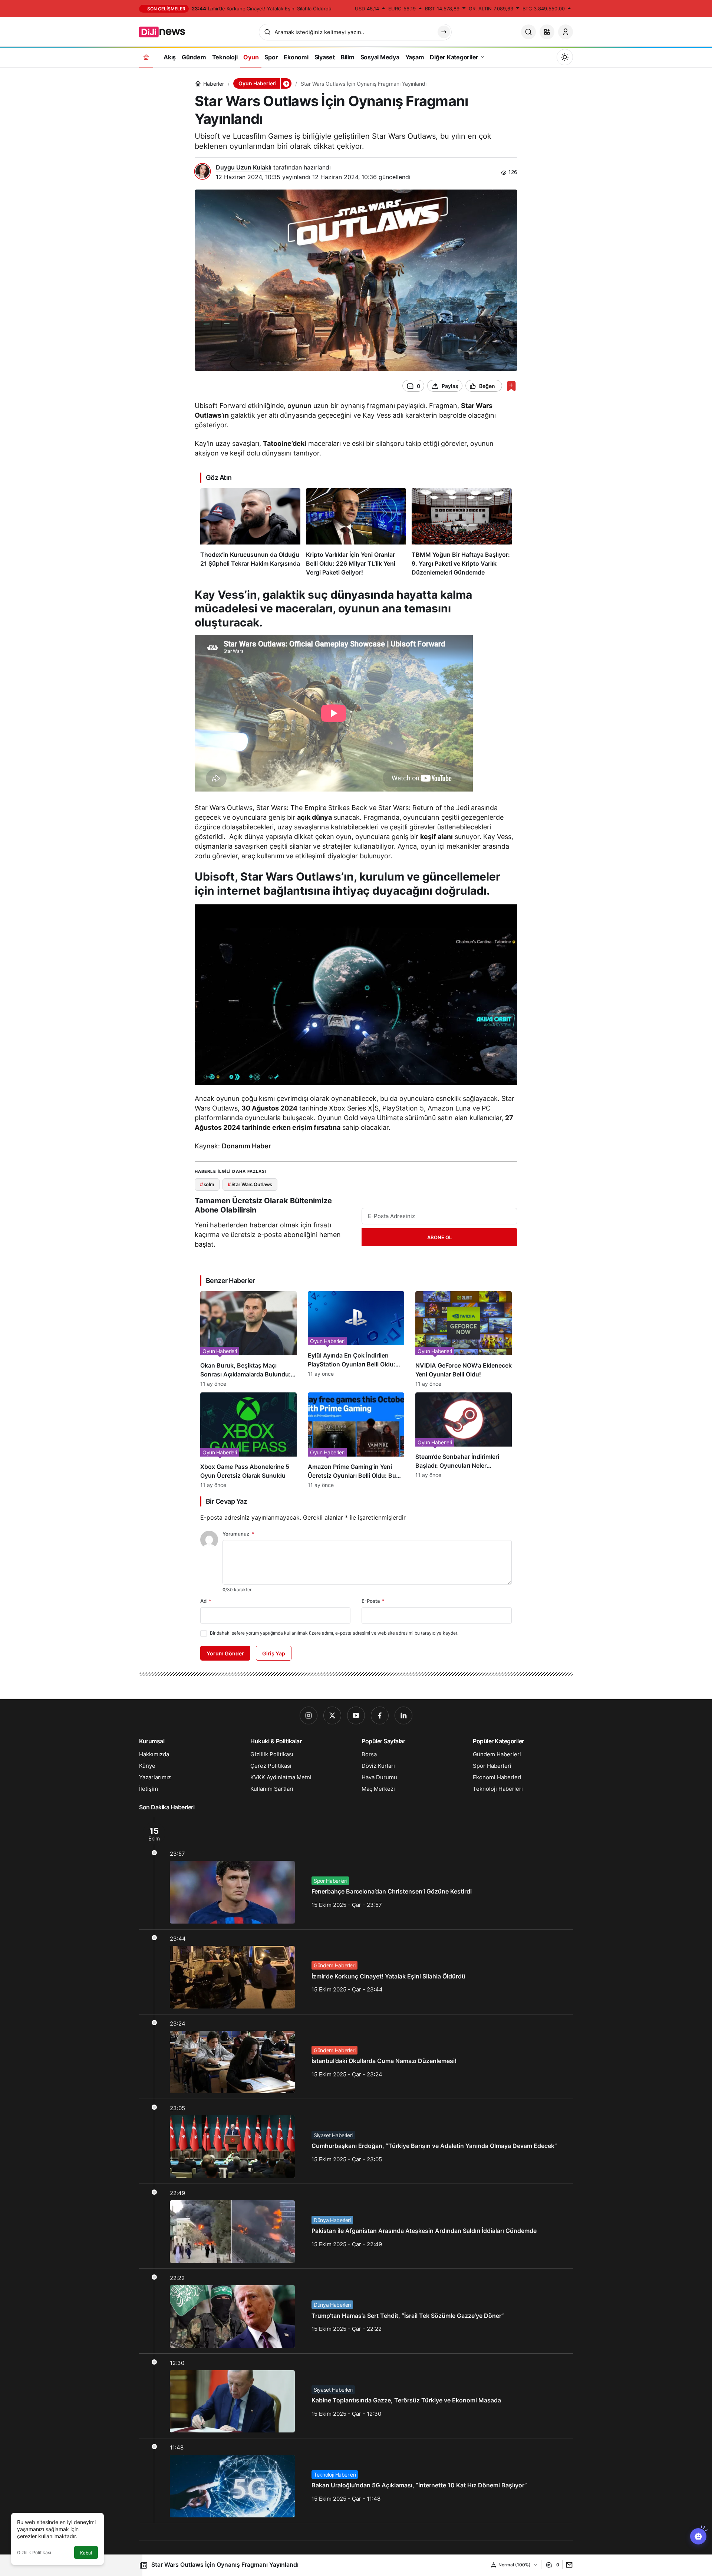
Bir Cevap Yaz (226, 1501)
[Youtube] (356, 1715)
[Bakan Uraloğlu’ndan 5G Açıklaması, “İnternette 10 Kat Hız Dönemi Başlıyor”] (356, 2481)
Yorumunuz (238, 1534)
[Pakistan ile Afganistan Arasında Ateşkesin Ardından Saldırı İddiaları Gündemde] (356, 2226)
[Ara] (528, 32)
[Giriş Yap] (566, 32)
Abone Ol (439, 1237)
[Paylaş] (568, 2565)
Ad (206, 1601)
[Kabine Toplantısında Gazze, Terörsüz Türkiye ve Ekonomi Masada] (356, 2396)
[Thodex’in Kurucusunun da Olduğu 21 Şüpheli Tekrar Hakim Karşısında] (250, 532)
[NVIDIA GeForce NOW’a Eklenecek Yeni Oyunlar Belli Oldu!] (464, 1339)
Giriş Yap (274, 1653)
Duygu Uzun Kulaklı (244, 167)
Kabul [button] (86, 2553)
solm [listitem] (207, 1184)
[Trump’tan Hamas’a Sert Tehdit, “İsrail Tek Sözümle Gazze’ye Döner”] (356, 2311)
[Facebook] (380, 1715)
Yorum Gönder (225, 1653)
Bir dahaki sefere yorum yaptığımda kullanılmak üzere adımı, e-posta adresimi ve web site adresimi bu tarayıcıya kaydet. (334, 1633)
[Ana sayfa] (146, 57)
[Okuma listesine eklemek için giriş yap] (511, 386)
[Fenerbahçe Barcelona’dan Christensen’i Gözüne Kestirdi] (356, 1873)
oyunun (299, 406)
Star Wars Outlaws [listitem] (250, 1184)
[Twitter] (332, 1715)
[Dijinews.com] (166, 31)
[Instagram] (309, 1715)
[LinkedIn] (403, 1715)
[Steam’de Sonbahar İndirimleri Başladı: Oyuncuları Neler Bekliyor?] (464, 1440)
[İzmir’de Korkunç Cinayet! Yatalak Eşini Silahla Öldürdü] (356, 1972)
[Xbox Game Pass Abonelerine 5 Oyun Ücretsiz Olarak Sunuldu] (248, 1440)
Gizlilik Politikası (34, 2552)
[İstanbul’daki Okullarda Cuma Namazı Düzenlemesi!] (356, 2057)
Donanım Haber (246, 1146)
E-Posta (373, 1601)
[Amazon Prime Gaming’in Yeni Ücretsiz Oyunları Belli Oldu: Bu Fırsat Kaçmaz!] (356, 1440)
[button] (547, 32)
